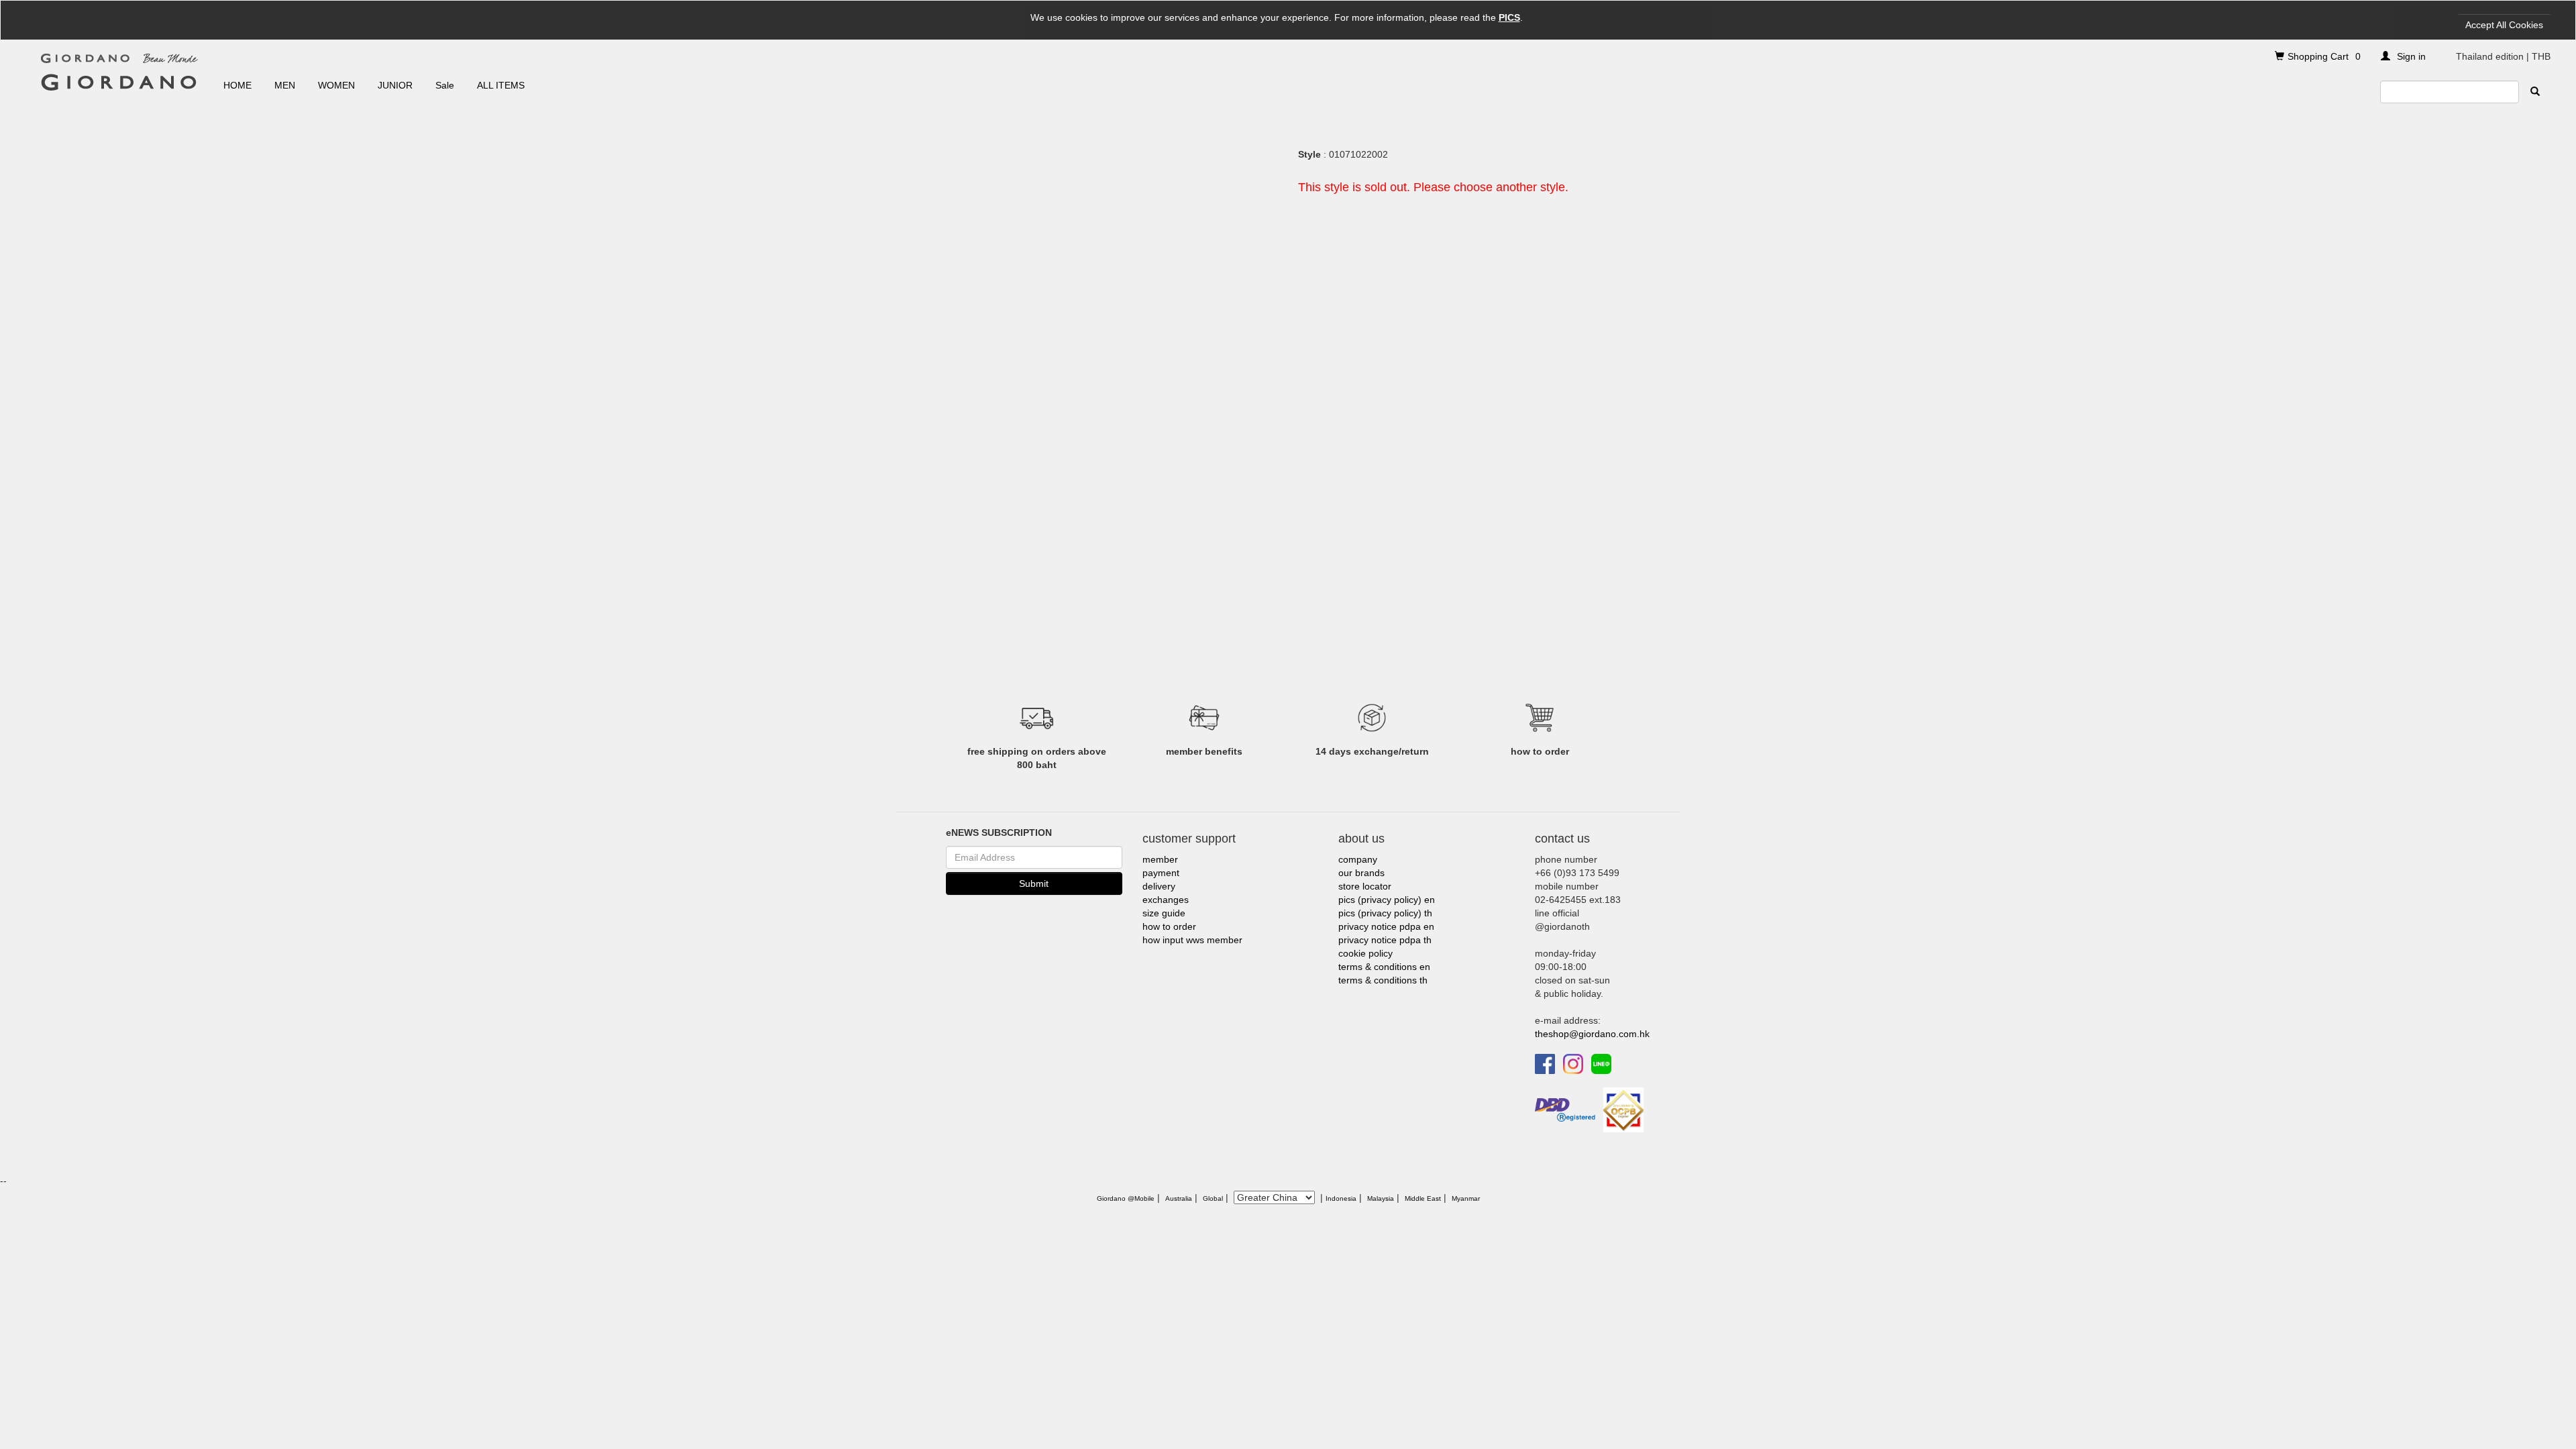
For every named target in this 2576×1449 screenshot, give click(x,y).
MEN (285, 85)
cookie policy (1365, 953)
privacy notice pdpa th (1385, 940)
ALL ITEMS (501, 85)
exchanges (1166, 900)
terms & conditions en (1384, 967)
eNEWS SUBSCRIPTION (999, 833)
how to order (1169, 926)
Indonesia (1341, 1198)
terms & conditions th (1383, 980)
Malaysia (1381, 1198)
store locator (1365, 886)
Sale (445, 85)
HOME (237, 85)
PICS (1509, 17)
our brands (1361, 873)
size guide (1164, 913)
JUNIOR (395, 85)
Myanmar (1466, 1198)
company (1358, 859)
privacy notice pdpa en (1386, 926)
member (1160, 859)
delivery (1159, 886)
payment (1161, 873)
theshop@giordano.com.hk (1592, 1034)
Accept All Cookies (2504, 25)
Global (1213, 1198)
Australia (1179, 1198)
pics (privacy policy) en (1387, 900)
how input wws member (1192, 940)
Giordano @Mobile (1126, 1198)
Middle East (1423, 1198)
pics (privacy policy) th (1385, 913)
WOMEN (336, 85)
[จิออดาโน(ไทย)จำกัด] (1623, 1109)
